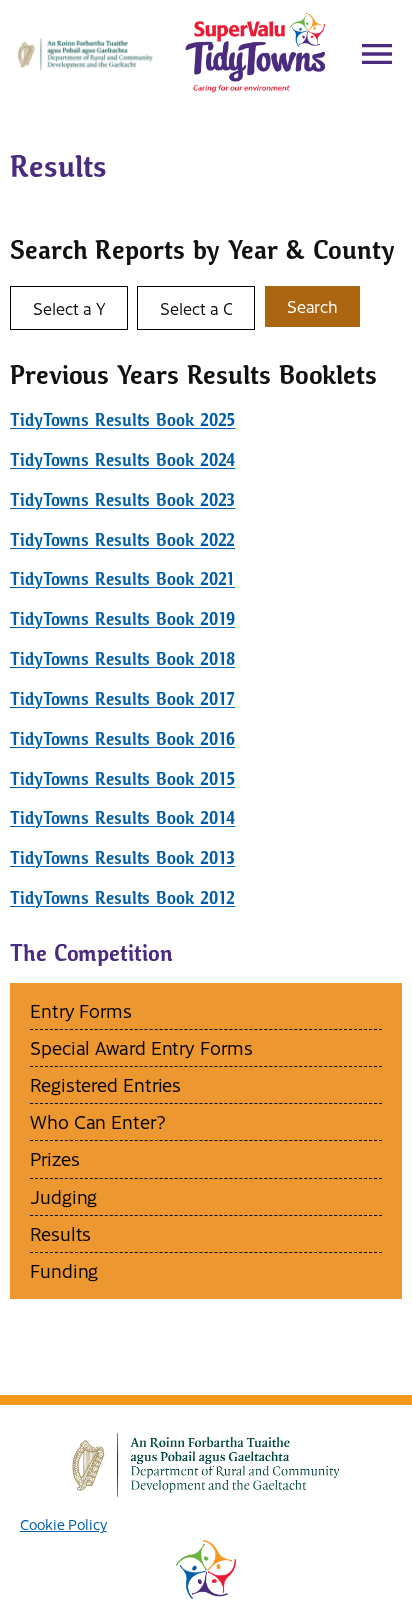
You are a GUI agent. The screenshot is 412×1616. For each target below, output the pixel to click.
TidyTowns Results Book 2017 (122, 699)
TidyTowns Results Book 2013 (122, 858)
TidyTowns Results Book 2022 (122, 540)
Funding (64, 1270)
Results (60, 1233)
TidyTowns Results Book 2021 (122, 579)
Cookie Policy (63, 1524)
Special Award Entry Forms (141, 1047)
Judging (63, 1196)
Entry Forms (81, 1010)
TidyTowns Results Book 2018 (122, 659)
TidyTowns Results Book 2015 (122, 779)
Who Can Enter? (98, 1121)
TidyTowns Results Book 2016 (122, 739)
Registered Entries (105, 1084)
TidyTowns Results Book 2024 (122, 460)
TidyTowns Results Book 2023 (122, 500)
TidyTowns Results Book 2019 (122, 619)
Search (312, 306)
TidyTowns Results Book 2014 (122, 818)
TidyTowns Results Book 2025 (122, 420)
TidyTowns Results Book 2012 (122, 898)
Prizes (54, 1158)
